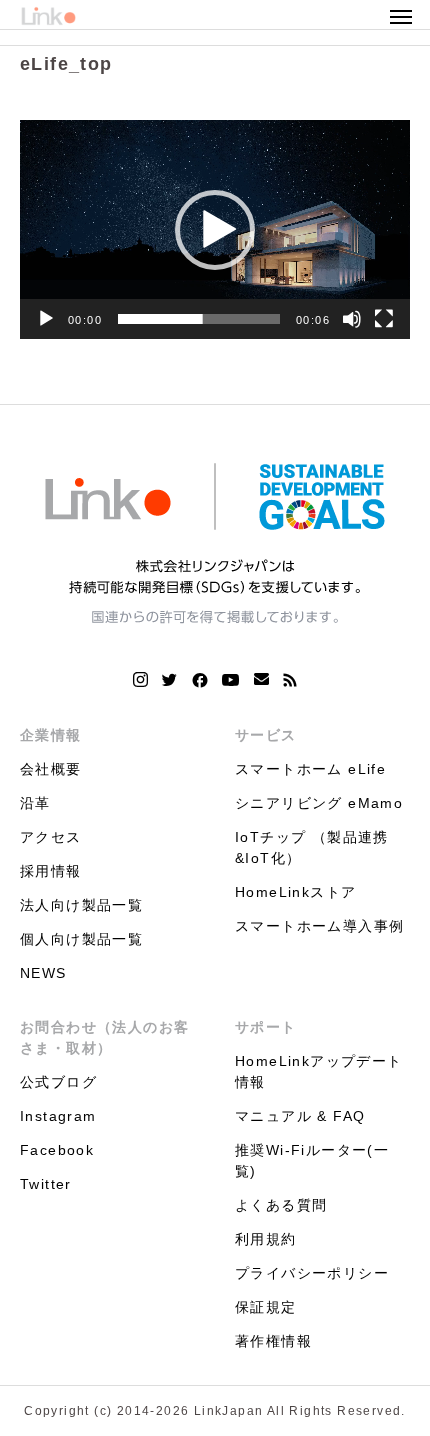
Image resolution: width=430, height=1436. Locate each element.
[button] (215, 230)
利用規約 (266, 1239)
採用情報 (51, 871)
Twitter (46, 1184)
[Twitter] (170, 680)
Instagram (58, 1116)
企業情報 (51, 735)
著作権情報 (273, 1341)
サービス (266, 735)
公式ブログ (58, 1082)
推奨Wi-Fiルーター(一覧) (312, 1160)
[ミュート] (352, 319)
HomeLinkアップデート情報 (319, 1071)
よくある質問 (281, 1205)
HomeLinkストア (295, 892)
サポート (266, 1027)
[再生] (46, 319)
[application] (215, 229)
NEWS (43, 973)
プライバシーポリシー (312, 1273)
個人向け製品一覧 (81, 939)
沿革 (35, 803)
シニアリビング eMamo (319, 803)
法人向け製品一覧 (81, 905)
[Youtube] (231, 680)
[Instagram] (140, 680)
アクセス (51, 837)
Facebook (57, 1150)
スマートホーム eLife (310, 769)
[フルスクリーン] (384, 319)
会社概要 (51, 769)
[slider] (199, 319)
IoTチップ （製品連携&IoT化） (312, 847)
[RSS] (290, 680)
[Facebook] (200, 680)
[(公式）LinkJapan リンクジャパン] (215, 542)
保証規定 (266, 1307)
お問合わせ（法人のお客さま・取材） (104, 1037)
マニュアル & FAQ (300, 1116)
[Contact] (261, 680)
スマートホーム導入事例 (319, 926)
